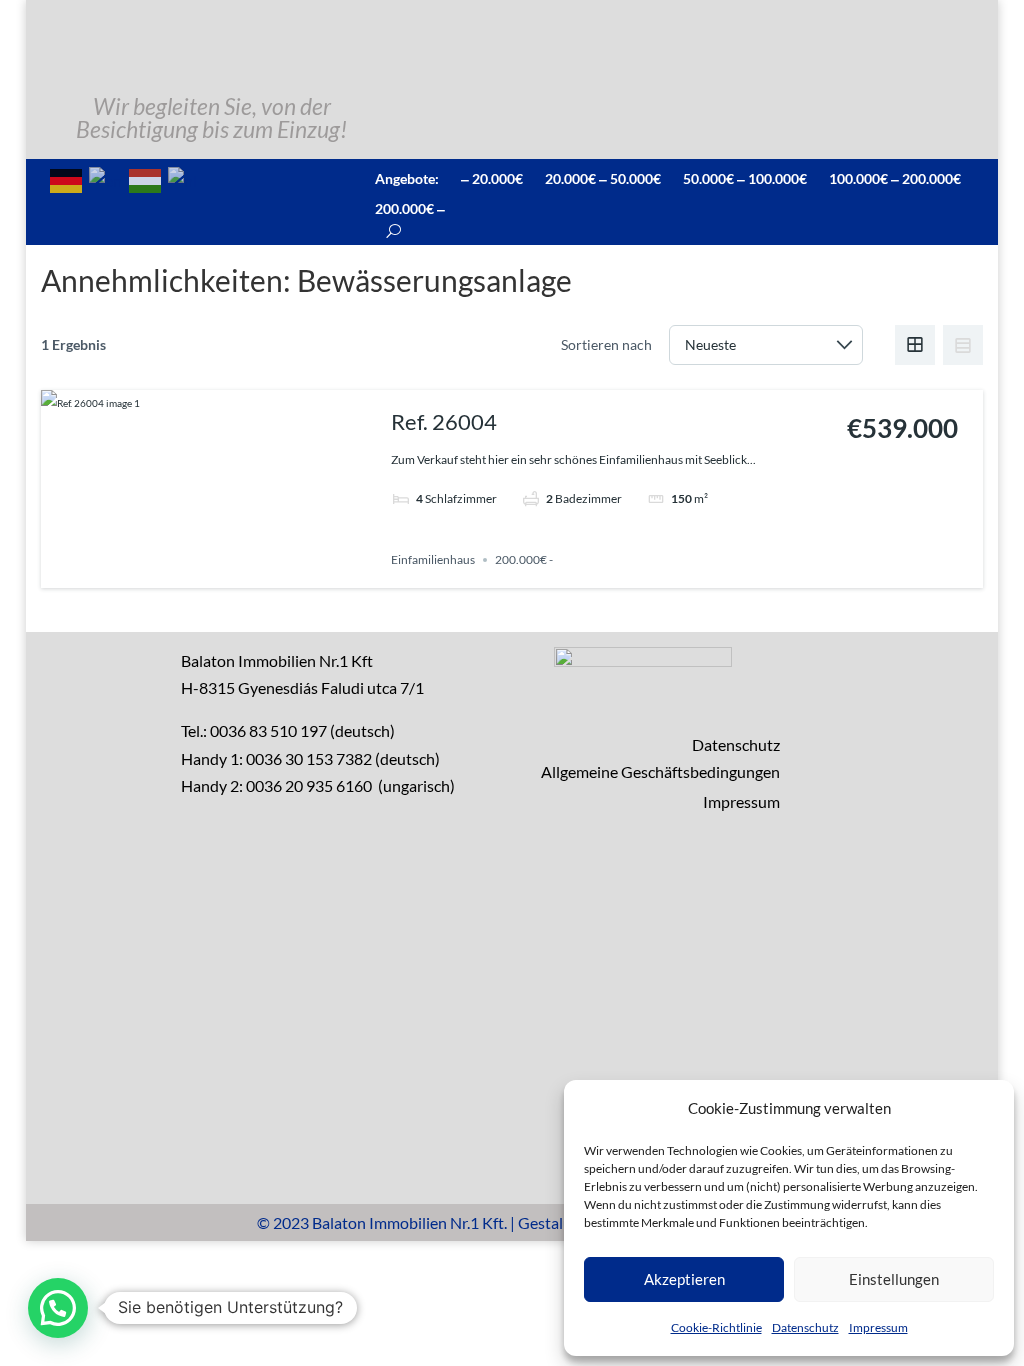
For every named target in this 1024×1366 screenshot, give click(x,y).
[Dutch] (183, 178)
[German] (67, 178)
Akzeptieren (684, 1279)
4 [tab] (219, 570)
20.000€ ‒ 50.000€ (603, 178)
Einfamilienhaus (433, 559)
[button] (58, 1308)
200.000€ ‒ (410, 208)
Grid (915, 345)
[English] (106, 178)
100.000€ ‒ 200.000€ (895, 178)
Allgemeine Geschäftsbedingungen (660, 771)
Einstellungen (894, 1279)
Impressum (878, 1327)
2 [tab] (183, 570)
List (963, 345)
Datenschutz (805, 1327)
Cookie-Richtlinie (716, 1327)
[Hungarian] (146, 178)
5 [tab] (237, 570)
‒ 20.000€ (492, 178)
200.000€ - (524, 559)
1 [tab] (165, 570)
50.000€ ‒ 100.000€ (745, 178)
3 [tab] (201, 570)
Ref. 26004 (444, 421)
